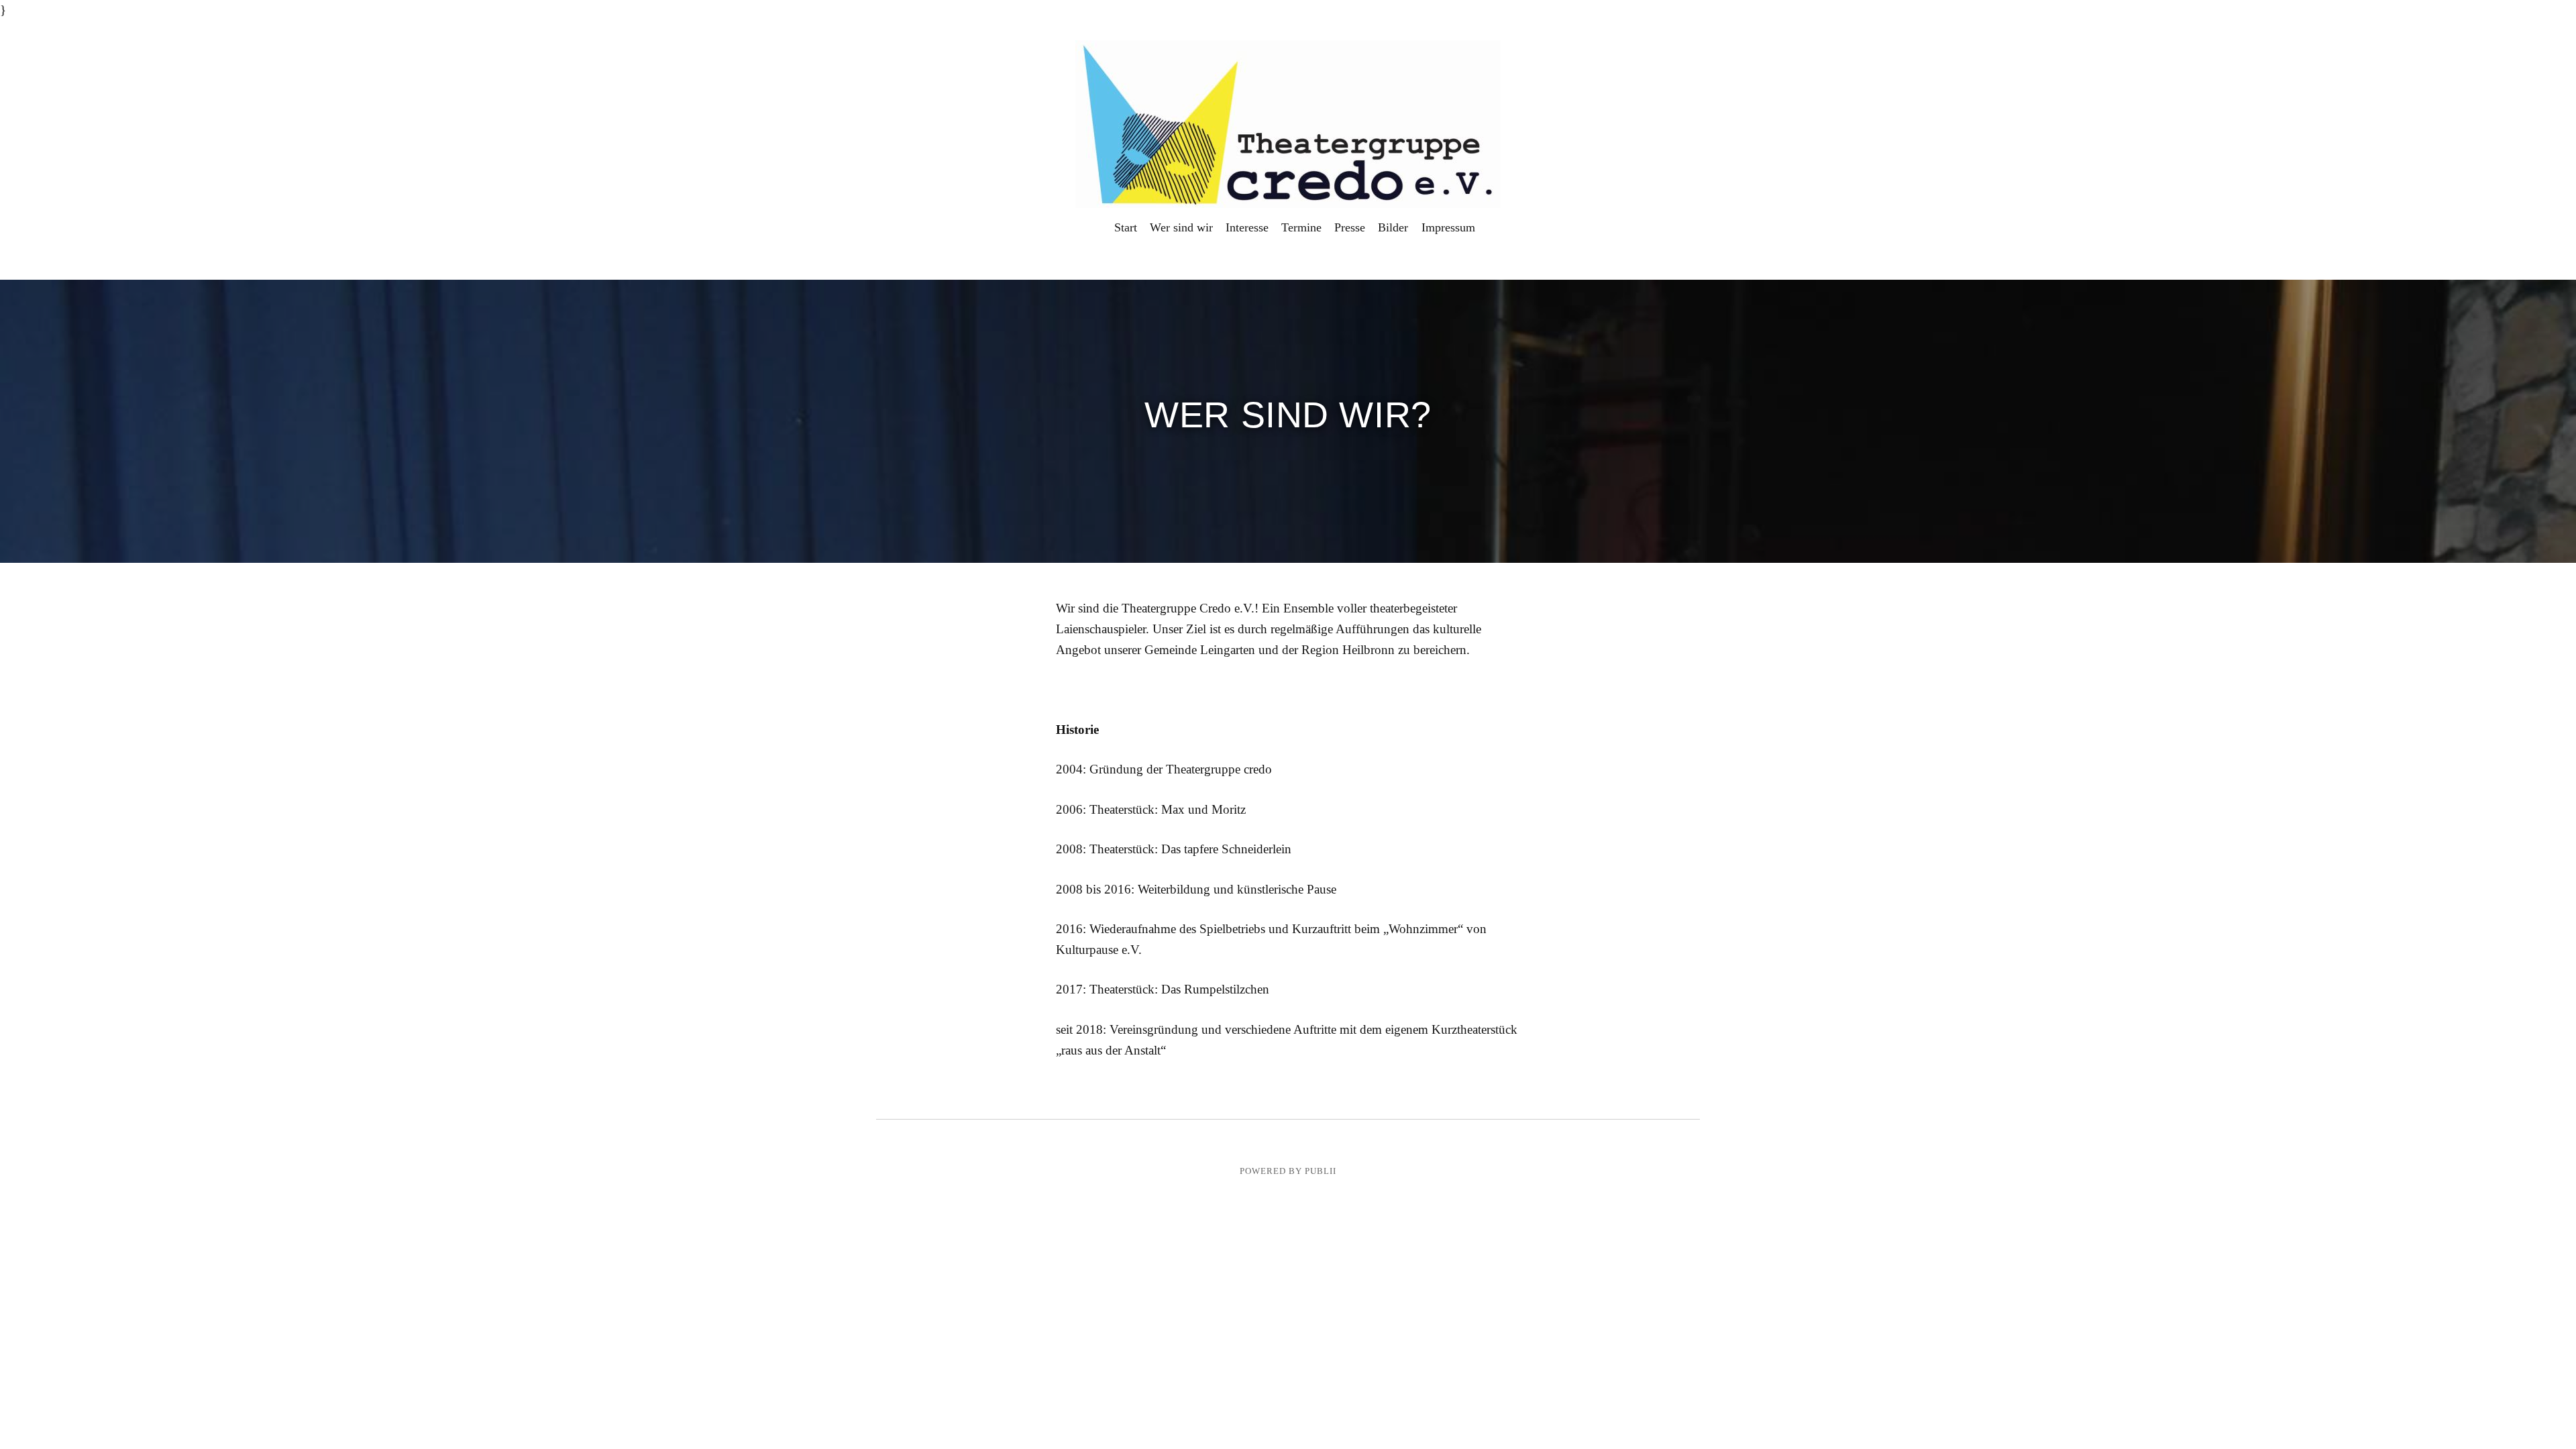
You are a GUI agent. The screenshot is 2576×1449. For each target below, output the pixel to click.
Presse (1350, 227)
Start (1126, 227)
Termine (1301, 227)
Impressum (1448, 227)
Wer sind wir (1181, 227)
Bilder (1393, 227)
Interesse (1247, 227)
